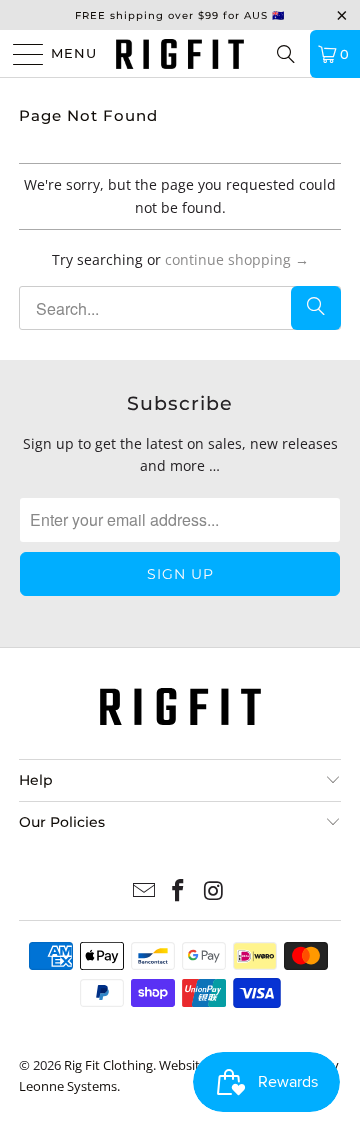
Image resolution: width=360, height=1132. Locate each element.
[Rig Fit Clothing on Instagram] (214, 891)
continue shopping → (237, 259)
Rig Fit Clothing (108, 1065)
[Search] (286, 54)
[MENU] (20, 54)
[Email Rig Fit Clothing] (144, 891)
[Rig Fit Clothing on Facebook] (179, 891)
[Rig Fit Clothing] (180, 53)
